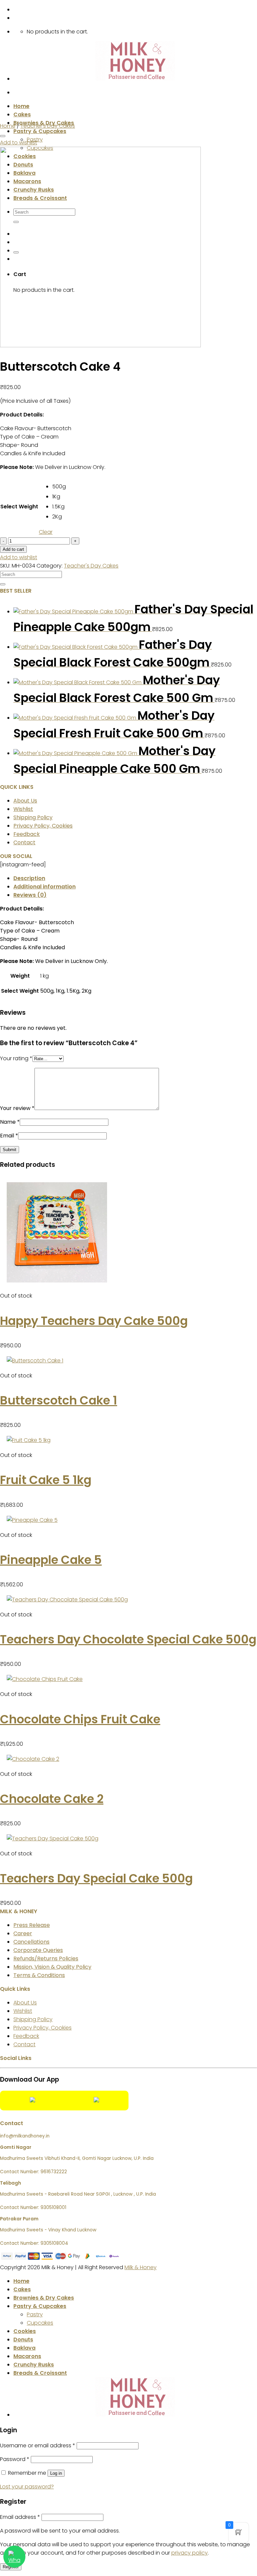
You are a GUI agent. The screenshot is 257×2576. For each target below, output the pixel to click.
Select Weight (19, 507)
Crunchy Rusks (34, 2365)
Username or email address (38, 2445)
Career (23, 1933)
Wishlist (23, 809)
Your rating (16, 1058)
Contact (24, 842)
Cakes (22, 114)
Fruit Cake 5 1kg (46, 1480)
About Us (25, 801)
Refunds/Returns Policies (46, 1958)
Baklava (24, 2348)
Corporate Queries (38, 1950)
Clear (46, 532)
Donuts (23, 2340)
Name (10, 1122)
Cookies (25, 2331)
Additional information (45, 887)
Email (9, 1136)
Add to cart (13, 549)
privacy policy (190, 2553)
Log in (56, 2473)
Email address (20, 2517)
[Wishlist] (3, 136)
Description (29, 878)
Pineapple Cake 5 (51, 1560)
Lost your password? (27, 2487)
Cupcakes (40, 2323)
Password (15, 2459)
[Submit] (3, 584)
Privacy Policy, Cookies (43, 826)
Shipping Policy (33, 817)
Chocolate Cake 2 (52, 1799)
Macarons (27, 2356)
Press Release (32, 1925)
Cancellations (31, 1942)
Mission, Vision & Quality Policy (52, 1967)
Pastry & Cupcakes (40, 131)
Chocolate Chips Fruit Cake (80, 1719)
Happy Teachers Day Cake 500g (94, 1321)
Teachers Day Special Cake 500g (96, 1878)
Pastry (35, 2314)
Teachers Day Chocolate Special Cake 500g (128, 1639)
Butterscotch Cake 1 (59, 1400)
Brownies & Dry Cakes (44, 2298)
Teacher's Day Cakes (48, 126)
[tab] (135, 878)
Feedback (27, 834)
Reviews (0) (30, 895)
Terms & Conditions (39, 1975)
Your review (17, 1108)
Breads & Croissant (40, 2373)
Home (21, 106)
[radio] (57, 487)
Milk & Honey (141, 2267)
